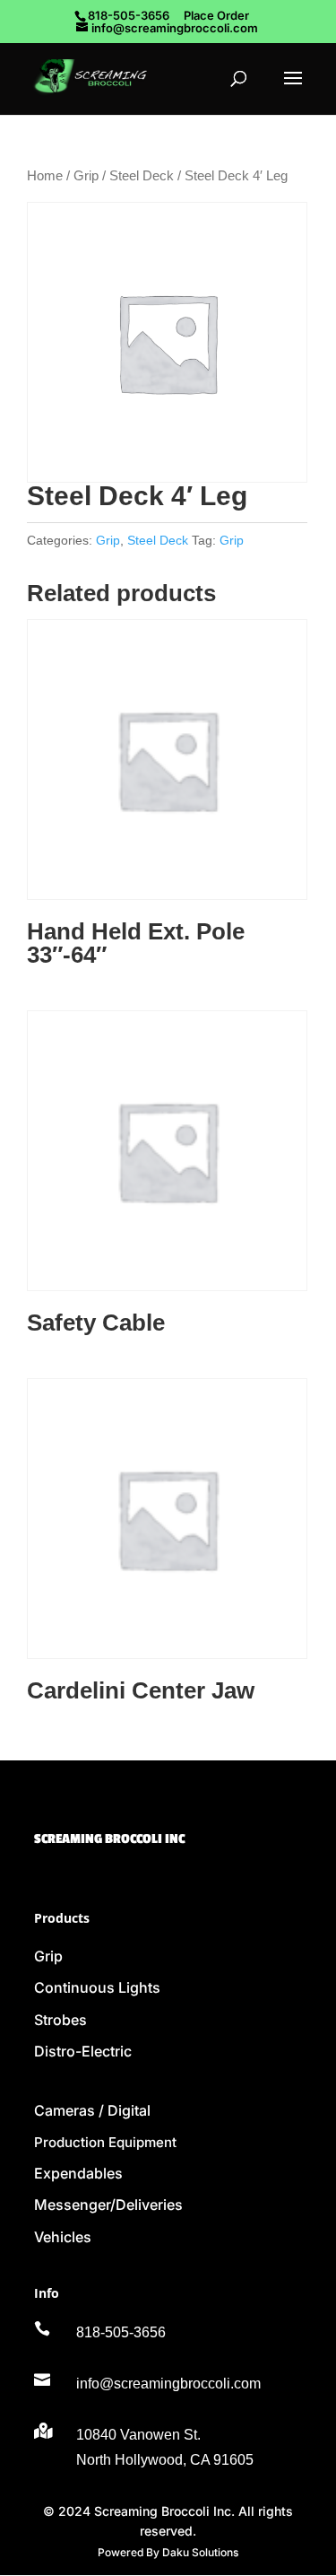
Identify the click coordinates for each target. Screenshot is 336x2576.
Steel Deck (142, 176)
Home (45, 176)
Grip (86, 176)
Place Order (216, 15)
